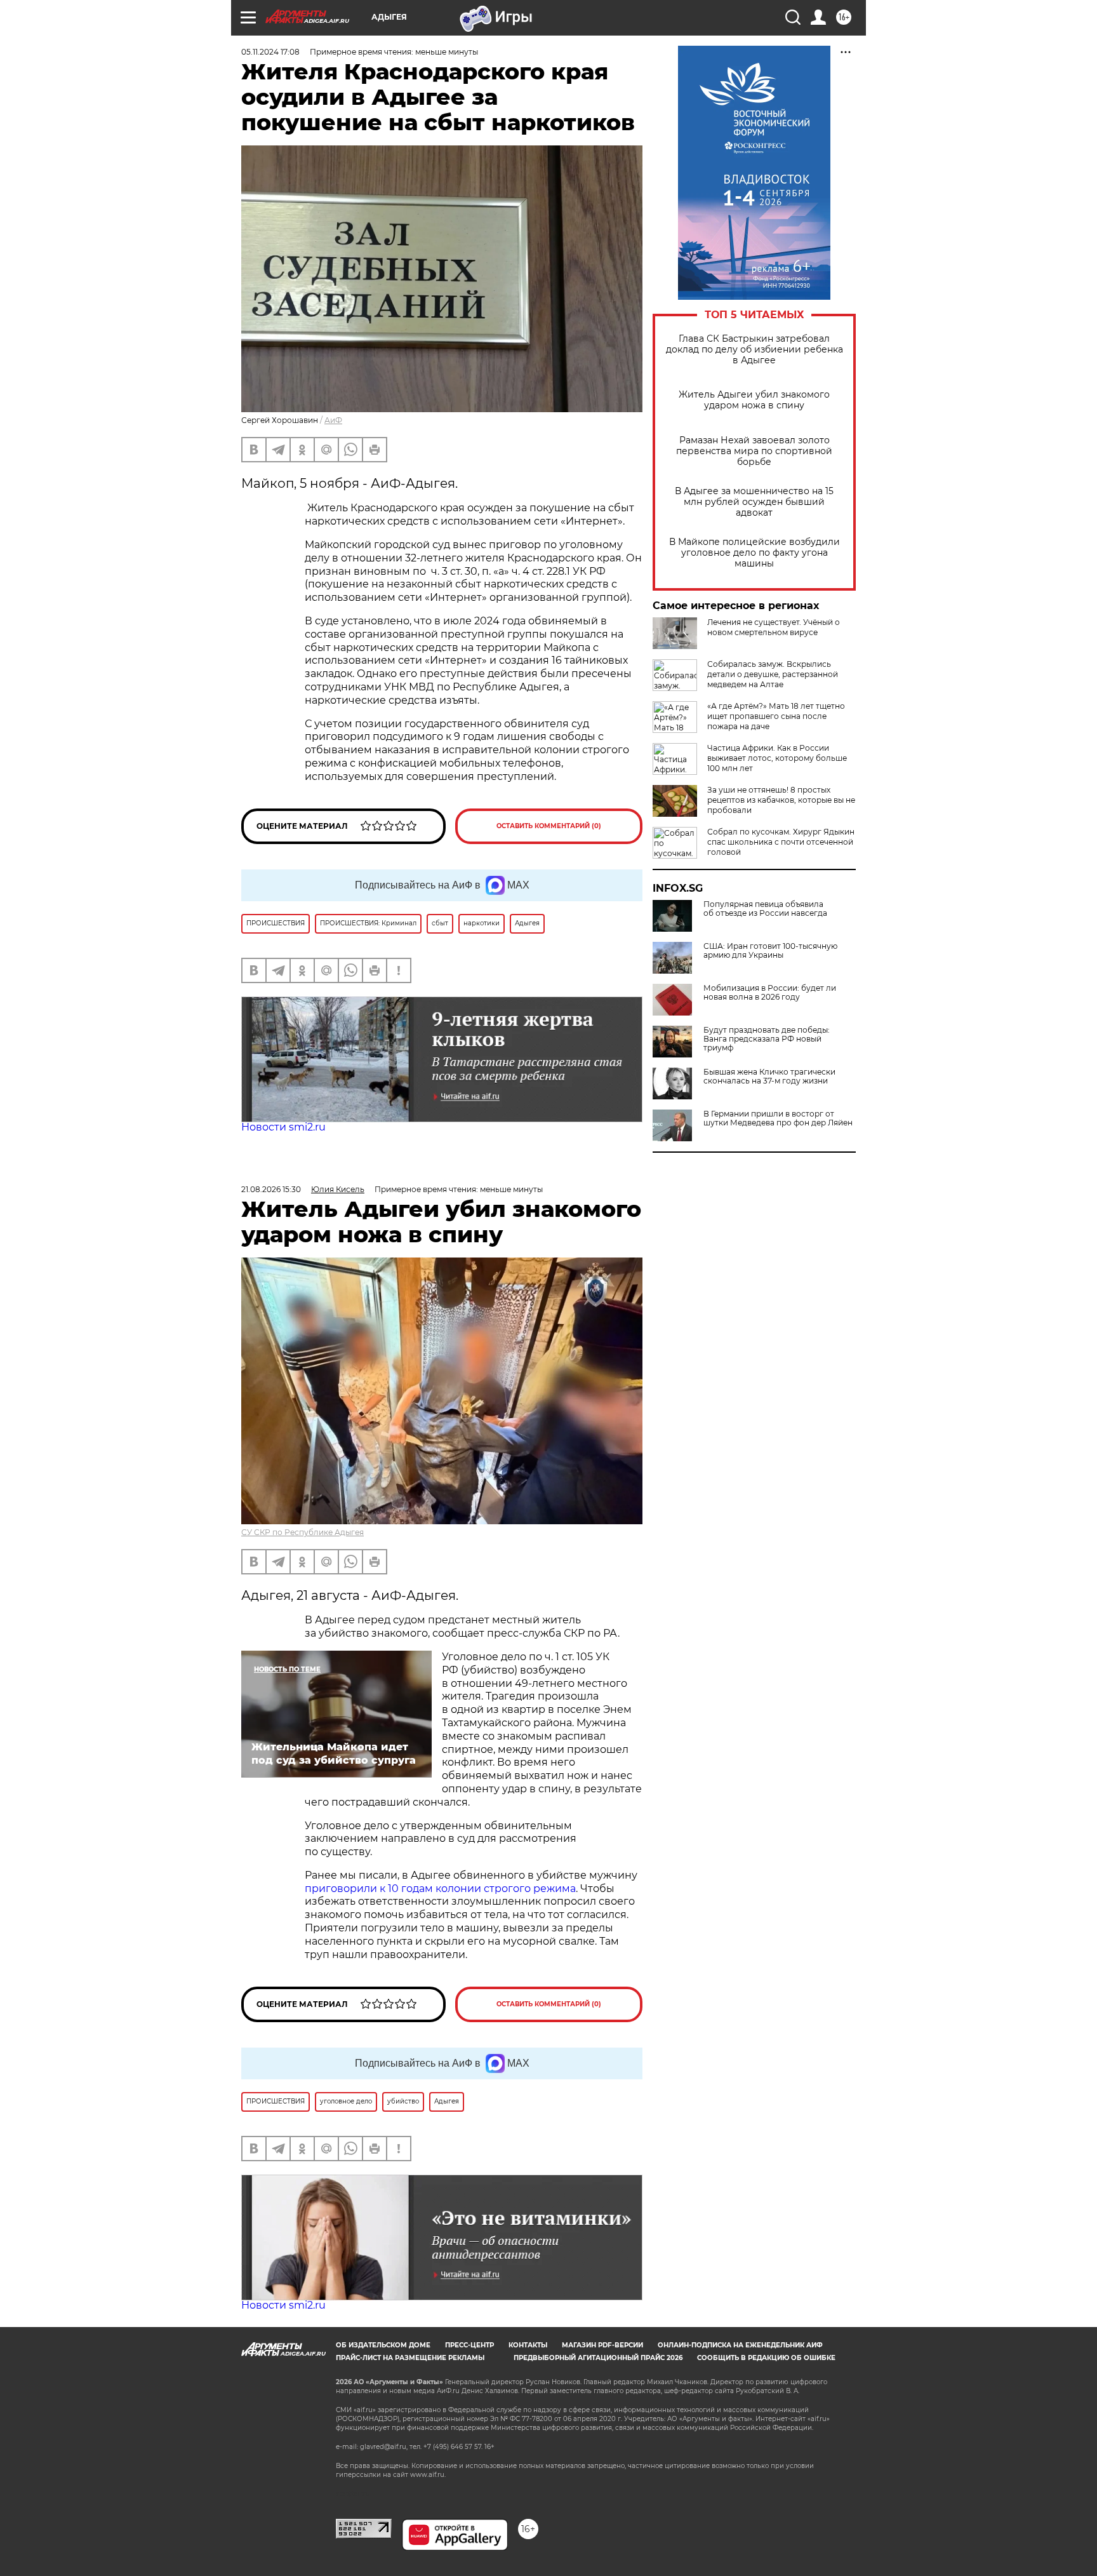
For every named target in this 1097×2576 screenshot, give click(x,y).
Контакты (528, 2345)
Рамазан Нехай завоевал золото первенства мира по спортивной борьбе (754, 451)
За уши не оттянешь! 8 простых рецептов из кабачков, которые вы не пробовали (781, 800)
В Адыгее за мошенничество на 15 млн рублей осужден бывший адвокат (754, 502)
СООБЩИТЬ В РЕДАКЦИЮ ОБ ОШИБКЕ (766, 2358)
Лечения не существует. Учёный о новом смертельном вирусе (774, 627)
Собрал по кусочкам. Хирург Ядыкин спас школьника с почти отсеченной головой (781, 842)
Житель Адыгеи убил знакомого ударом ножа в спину (754, 400)
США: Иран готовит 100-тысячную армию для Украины (770, 951)
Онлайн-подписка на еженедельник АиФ (740, 2345)
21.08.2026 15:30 (271, 1189)
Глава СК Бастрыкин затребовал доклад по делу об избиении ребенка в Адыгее (755, 350)
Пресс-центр (469, 2345)
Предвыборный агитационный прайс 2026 (598, 2358)
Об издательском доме (383, 2345)
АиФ (333, 420)
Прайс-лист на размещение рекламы (410, 2358)
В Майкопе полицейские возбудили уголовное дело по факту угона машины (755, 553)
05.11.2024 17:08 (270, 52)
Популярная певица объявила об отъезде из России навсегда (765, 909)
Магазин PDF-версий (602, 2345)
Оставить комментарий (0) (549, 826)
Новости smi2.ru (283, 1127)
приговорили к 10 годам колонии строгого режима (440, 1888)
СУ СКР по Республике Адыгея (303, 1532)
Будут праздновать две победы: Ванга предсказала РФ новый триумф (767, 1039)
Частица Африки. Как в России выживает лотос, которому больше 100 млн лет (777, 758)
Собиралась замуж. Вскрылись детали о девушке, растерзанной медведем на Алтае (773, 674)
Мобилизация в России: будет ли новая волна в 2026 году (770, 993)
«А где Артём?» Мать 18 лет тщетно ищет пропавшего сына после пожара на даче (776, 716)
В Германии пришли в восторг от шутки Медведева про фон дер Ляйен (778, 1118)
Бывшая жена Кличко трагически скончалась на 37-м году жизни (769, 1077)
